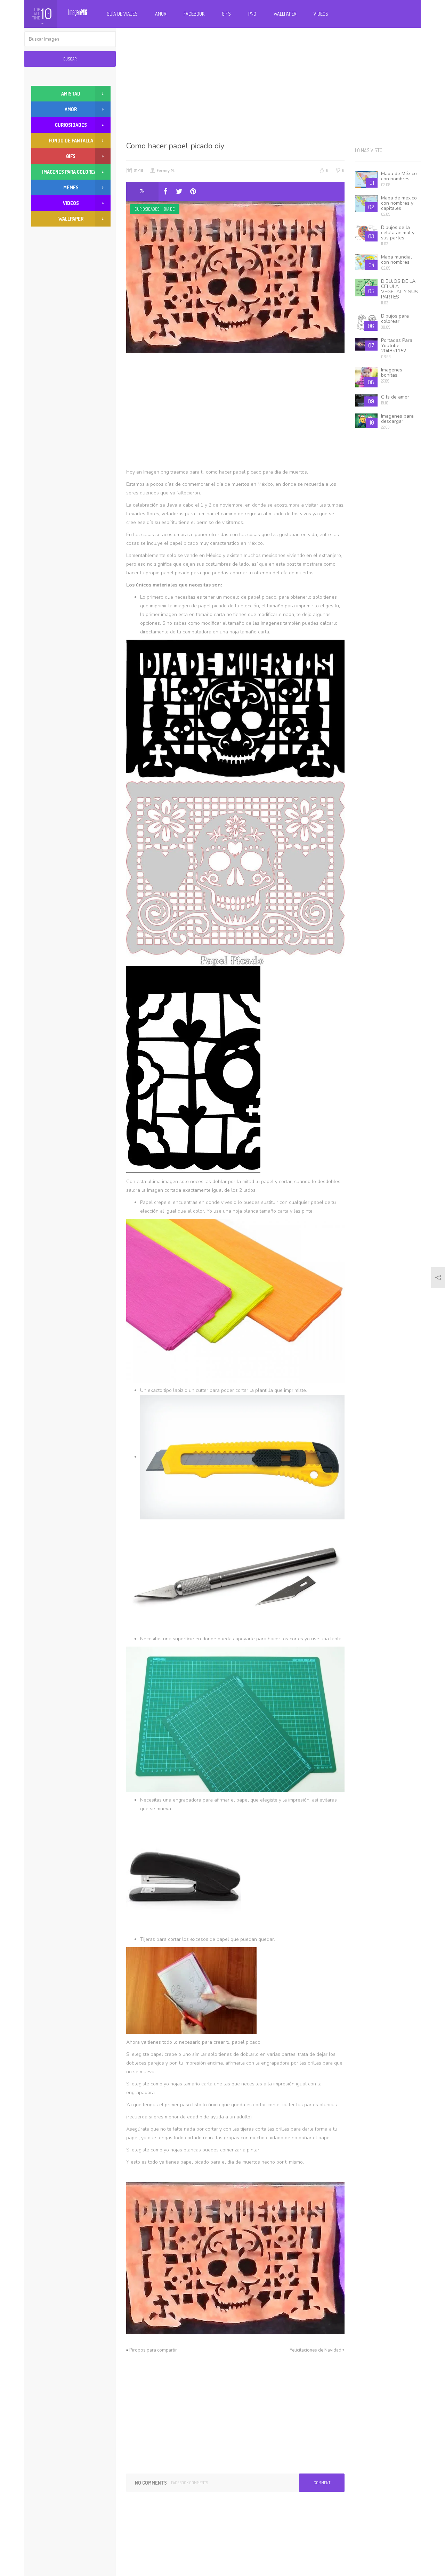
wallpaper (71, 219)
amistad (71, 94)
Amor (161, 14)
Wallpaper (285, 14)
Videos (321, 14)
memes (71, 187)
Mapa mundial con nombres (397, 260)
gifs (71, 156)
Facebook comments (189, 2483)
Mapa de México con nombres (399, 176)
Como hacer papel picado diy (175, 146)
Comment (322, 2483)
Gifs (226, 14)
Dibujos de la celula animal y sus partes (398, 233)
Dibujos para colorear (395, 319)
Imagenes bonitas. (392, 372)
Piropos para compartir (153, 2350)
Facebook (194, 14)
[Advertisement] (274, 83)
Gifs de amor (395, 397)
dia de (169, 209)
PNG (252, 14)
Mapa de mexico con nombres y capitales (399, 203)
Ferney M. (166, 170)
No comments (151, 2483)
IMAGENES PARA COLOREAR (71, 172)
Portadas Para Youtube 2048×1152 (397, 346)
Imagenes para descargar (397, 419)
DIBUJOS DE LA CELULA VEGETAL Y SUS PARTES (399, 289)
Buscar (70, 59)
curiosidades (147, 209)
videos (71, 203)
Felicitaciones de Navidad (315, 2350)
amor (71, 109)
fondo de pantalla (71, 141)
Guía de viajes (122, 14)
